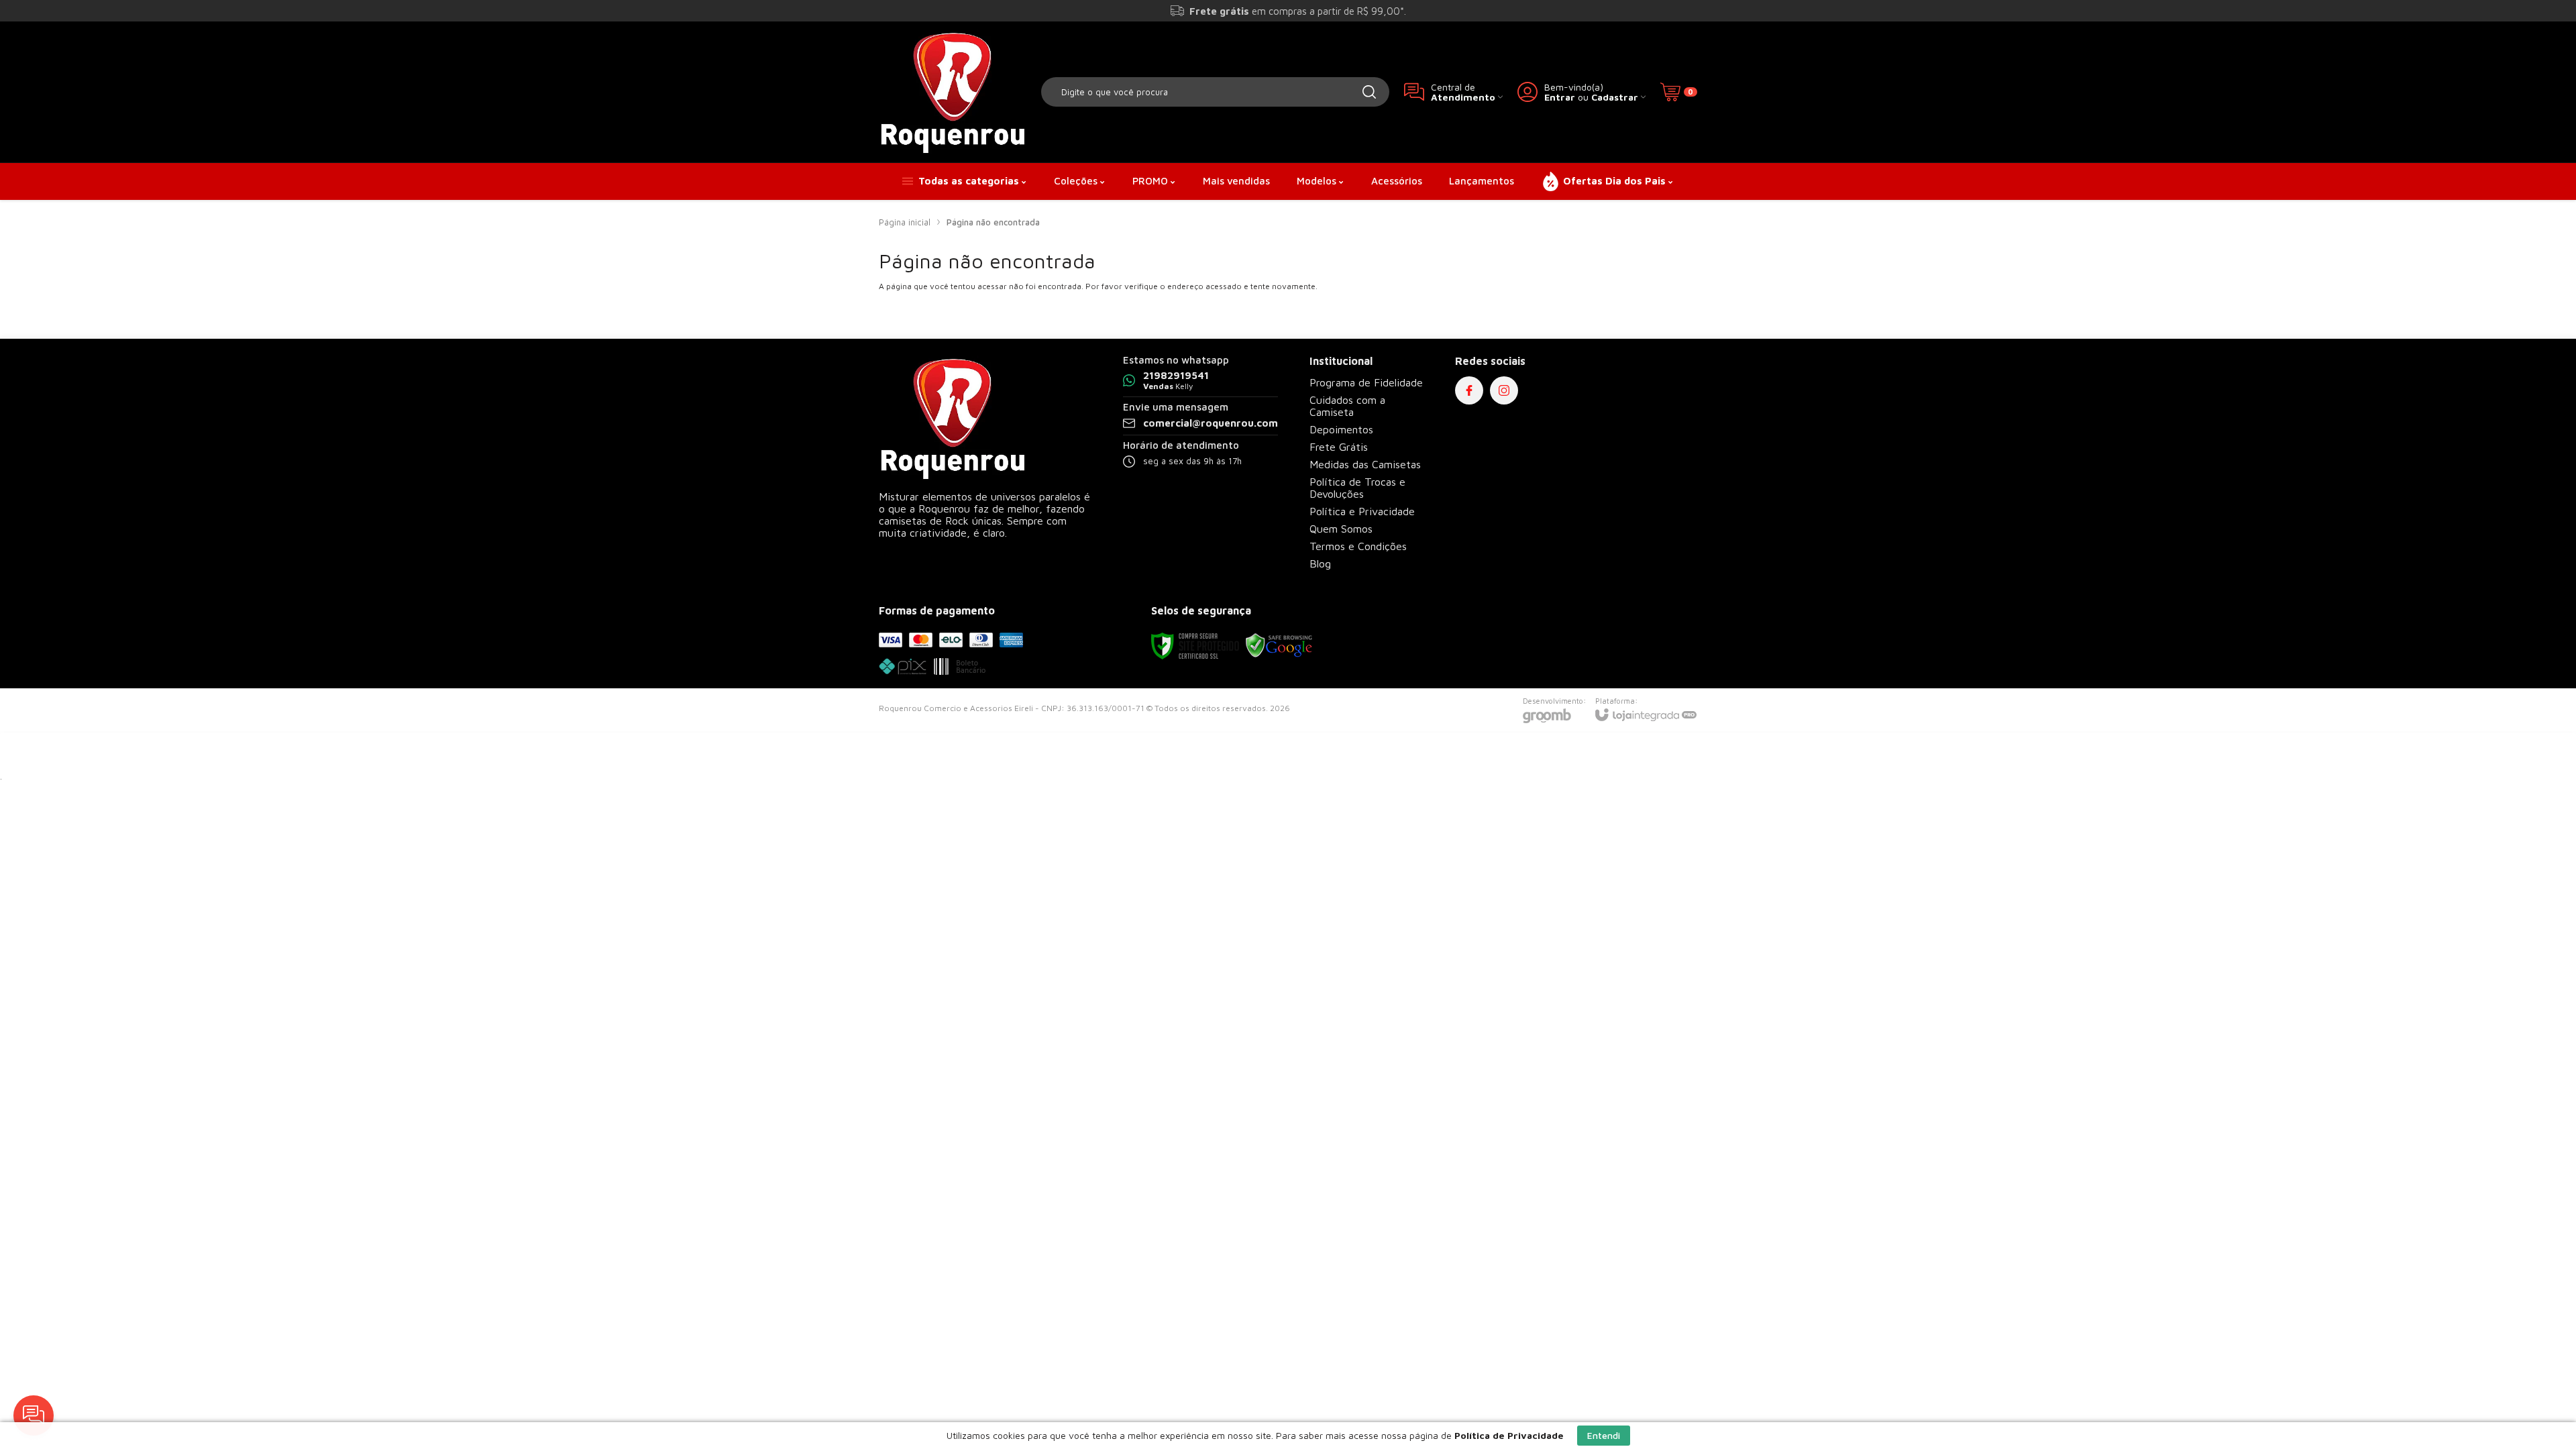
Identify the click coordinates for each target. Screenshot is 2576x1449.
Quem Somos (1341, 529)
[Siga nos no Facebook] (1469, 390)
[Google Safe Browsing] (1279, 645)
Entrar (1560, 97)
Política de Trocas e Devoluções (1357, 488)
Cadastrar (1615, 97)
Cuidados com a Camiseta (1347, 406)
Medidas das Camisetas (1365, 464)
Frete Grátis (1339, 447)
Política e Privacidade (1362, 511)
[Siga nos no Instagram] (1504, 390)
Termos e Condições (1358, 546)
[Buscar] (1369, 92)
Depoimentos (1341, 429)
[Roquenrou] (953, 92)
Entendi (1604, 1435)
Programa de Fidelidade (1366, 382)
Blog (1320, 563)
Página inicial (905, 222)
